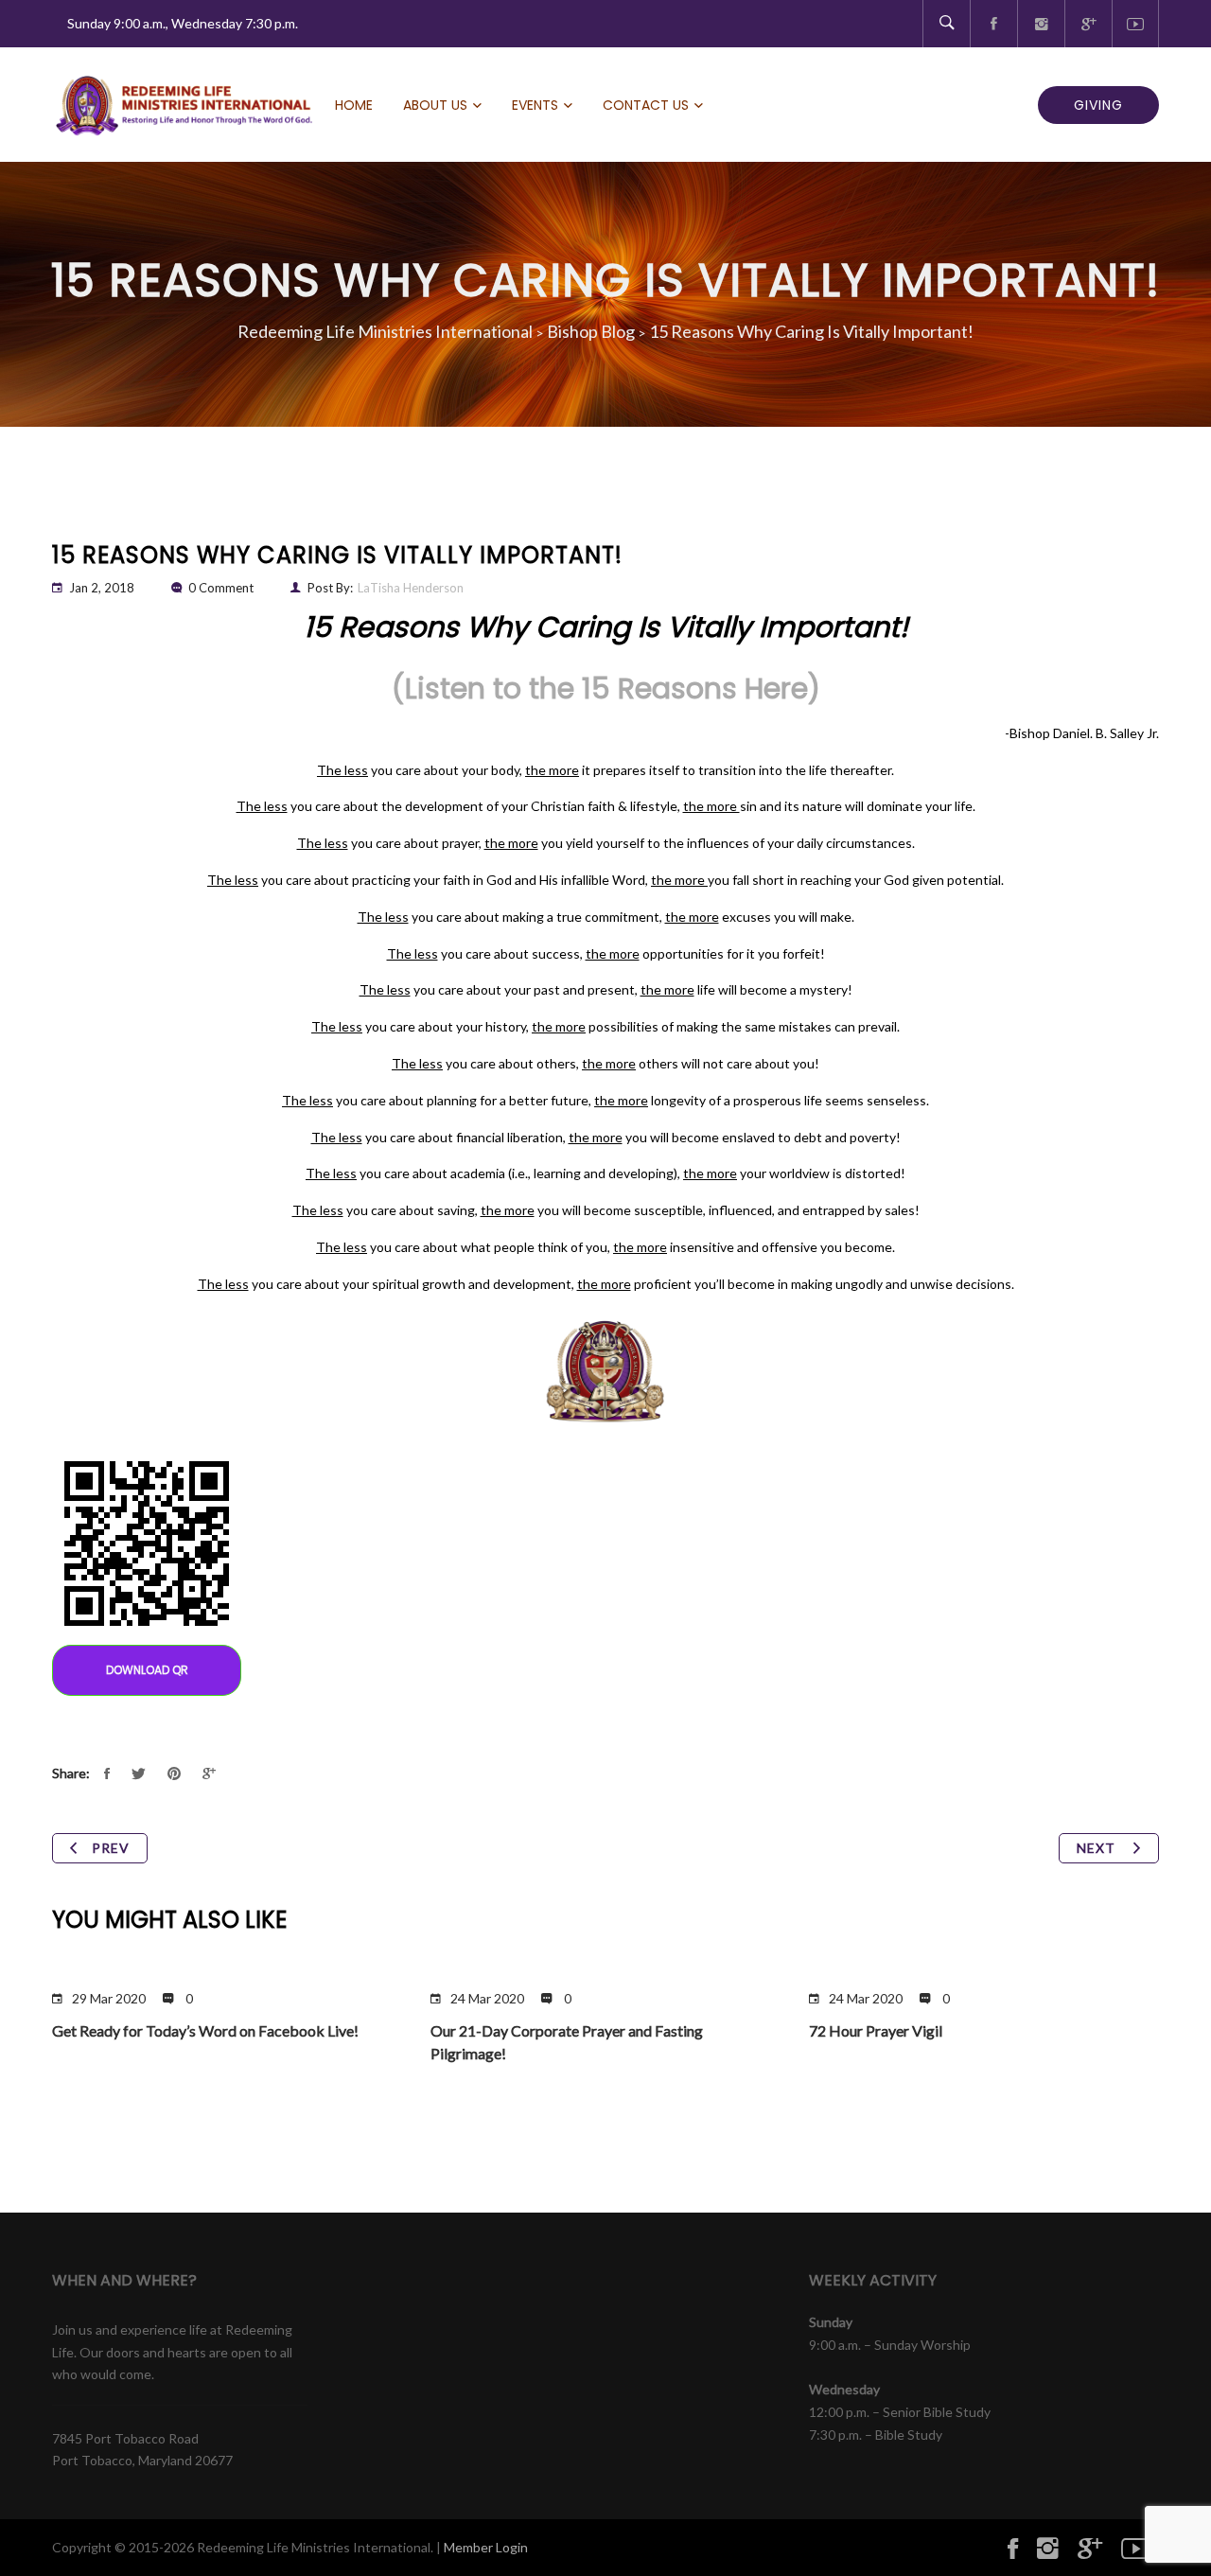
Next (1098, 1848)
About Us (435, 105)
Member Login (486, 2547)
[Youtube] (1135, 24)
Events (535, 105)
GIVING (1098, 105)
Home (354, 105)
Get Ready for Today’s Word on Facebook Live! (205, 2030)
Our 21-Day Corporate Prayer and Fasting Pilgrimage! (567, 2042)
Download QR (147, 1670)
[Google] (1088, 24)
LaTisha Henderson (411, 588)
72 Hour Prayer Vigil (876, 2030)
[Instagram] (1041, 24)
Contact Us (646, 105)
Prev (111, 1848)
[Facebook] (993, 24)
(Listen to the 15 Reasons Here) (606, 688)
